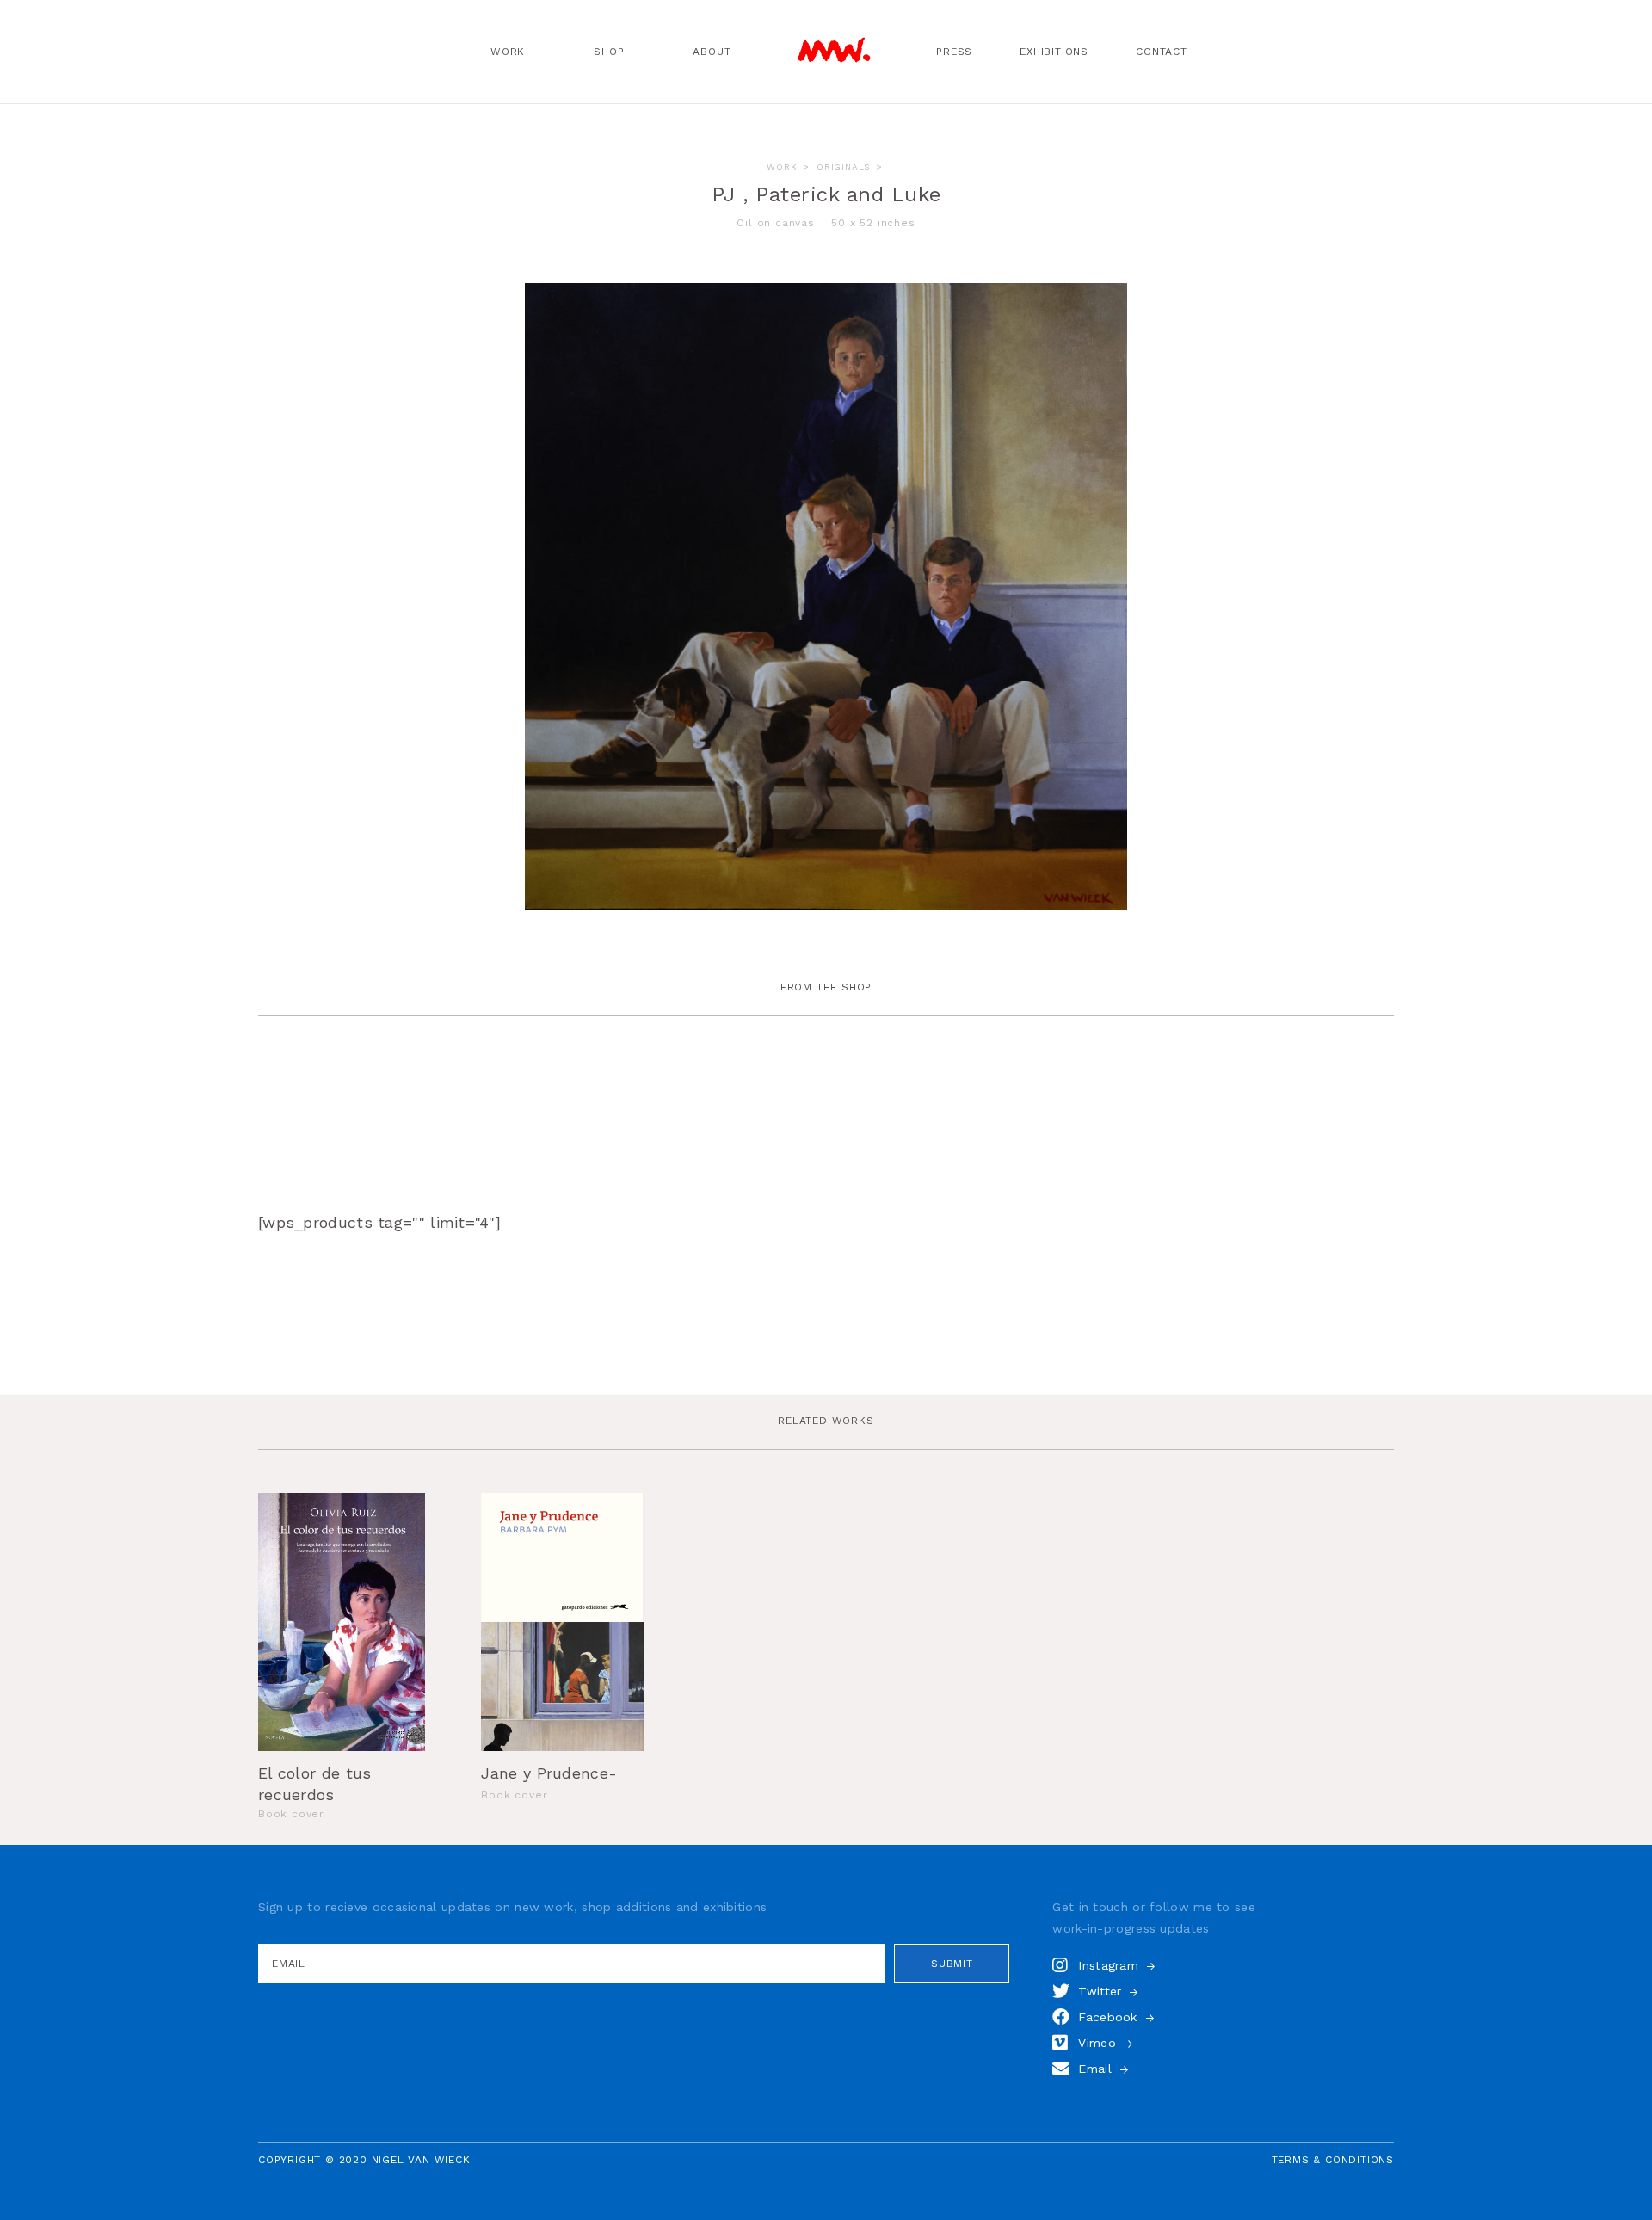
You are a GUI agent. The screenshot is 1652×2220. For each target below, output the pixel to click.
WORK (782, 166)
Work (508, 52)
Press (954, 52)
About (712, 52)
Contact (1162, 52)
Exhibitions (1054, 52)
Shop (609, 52)
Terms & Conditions (1333, 2160)
